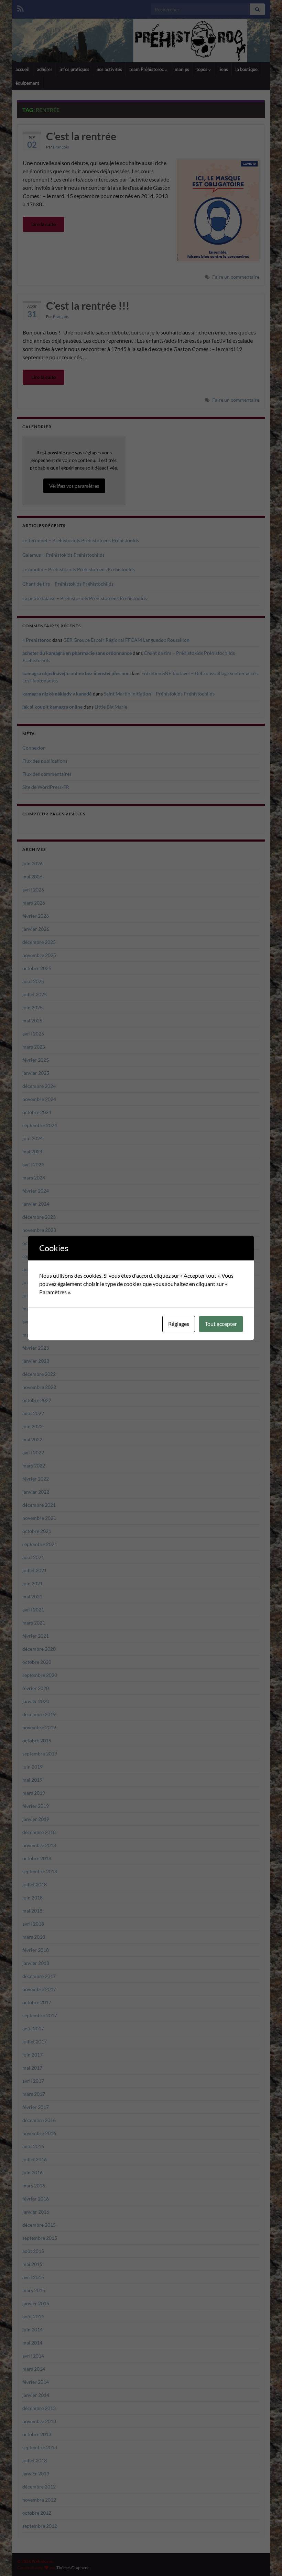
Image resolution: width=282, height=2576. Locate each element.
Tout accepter (221, 1324)
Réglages (179, 1324)
